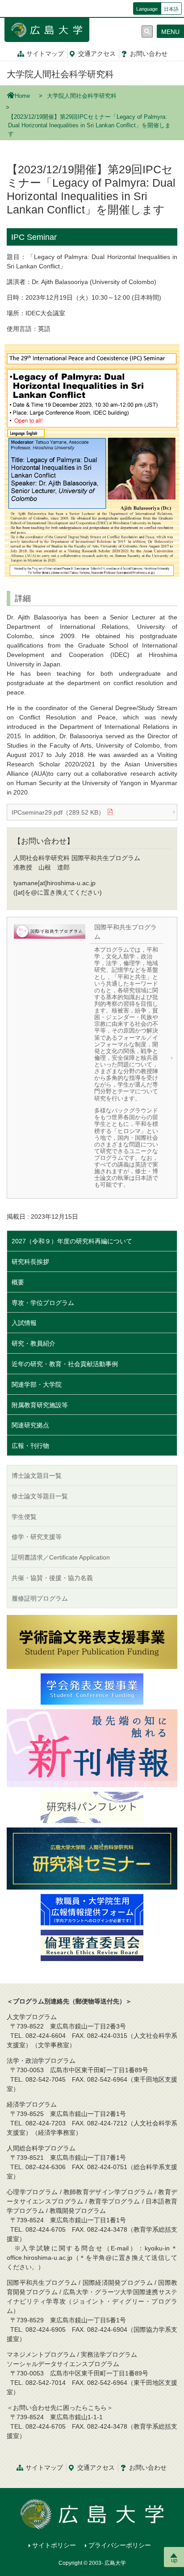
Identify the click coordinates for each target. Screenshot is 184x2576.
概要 (18, 1282)
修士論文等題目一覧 (40, 1496)
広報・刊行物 (30, 1446)
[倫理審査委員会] (92, 1945)
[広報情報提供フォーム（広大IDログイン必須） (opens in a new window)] (92, 1909)
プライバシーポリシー (120, 2545)
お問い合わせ (148, 2467)
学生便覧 (24, 1517)
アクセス (97, 54)
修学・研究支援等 (37, 1537)
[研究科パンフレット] (92, 1807)
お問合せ (149, 54)
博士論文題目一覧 (37, 1476)
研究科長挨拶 (30, 1262)
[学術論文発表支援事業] (92, 1641)
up (174, 2560)
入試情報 (24, 1323)
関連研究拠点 (30, 1425)
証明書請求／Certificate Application (61, 1557)
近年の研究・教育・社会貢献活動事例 (65, 1364)
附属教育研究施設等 (40, 1405)
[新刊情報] (92, 1748)
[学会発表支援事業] (92, 1689)
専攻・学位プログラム (43, 1303)
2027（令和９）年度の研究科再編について (72, 1241)
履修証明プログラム (40, 1598)
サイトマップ (45, 54)
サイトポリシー (54, 2545)
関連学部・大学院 (37, 1384)
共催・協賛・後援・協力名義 (52, 1578)
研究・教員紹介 (33, 1343)
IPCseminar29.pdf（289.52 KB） (58, 812)
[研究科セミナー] (92, 1858)
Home (22, 96)
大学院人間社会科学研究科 (60, 74)
